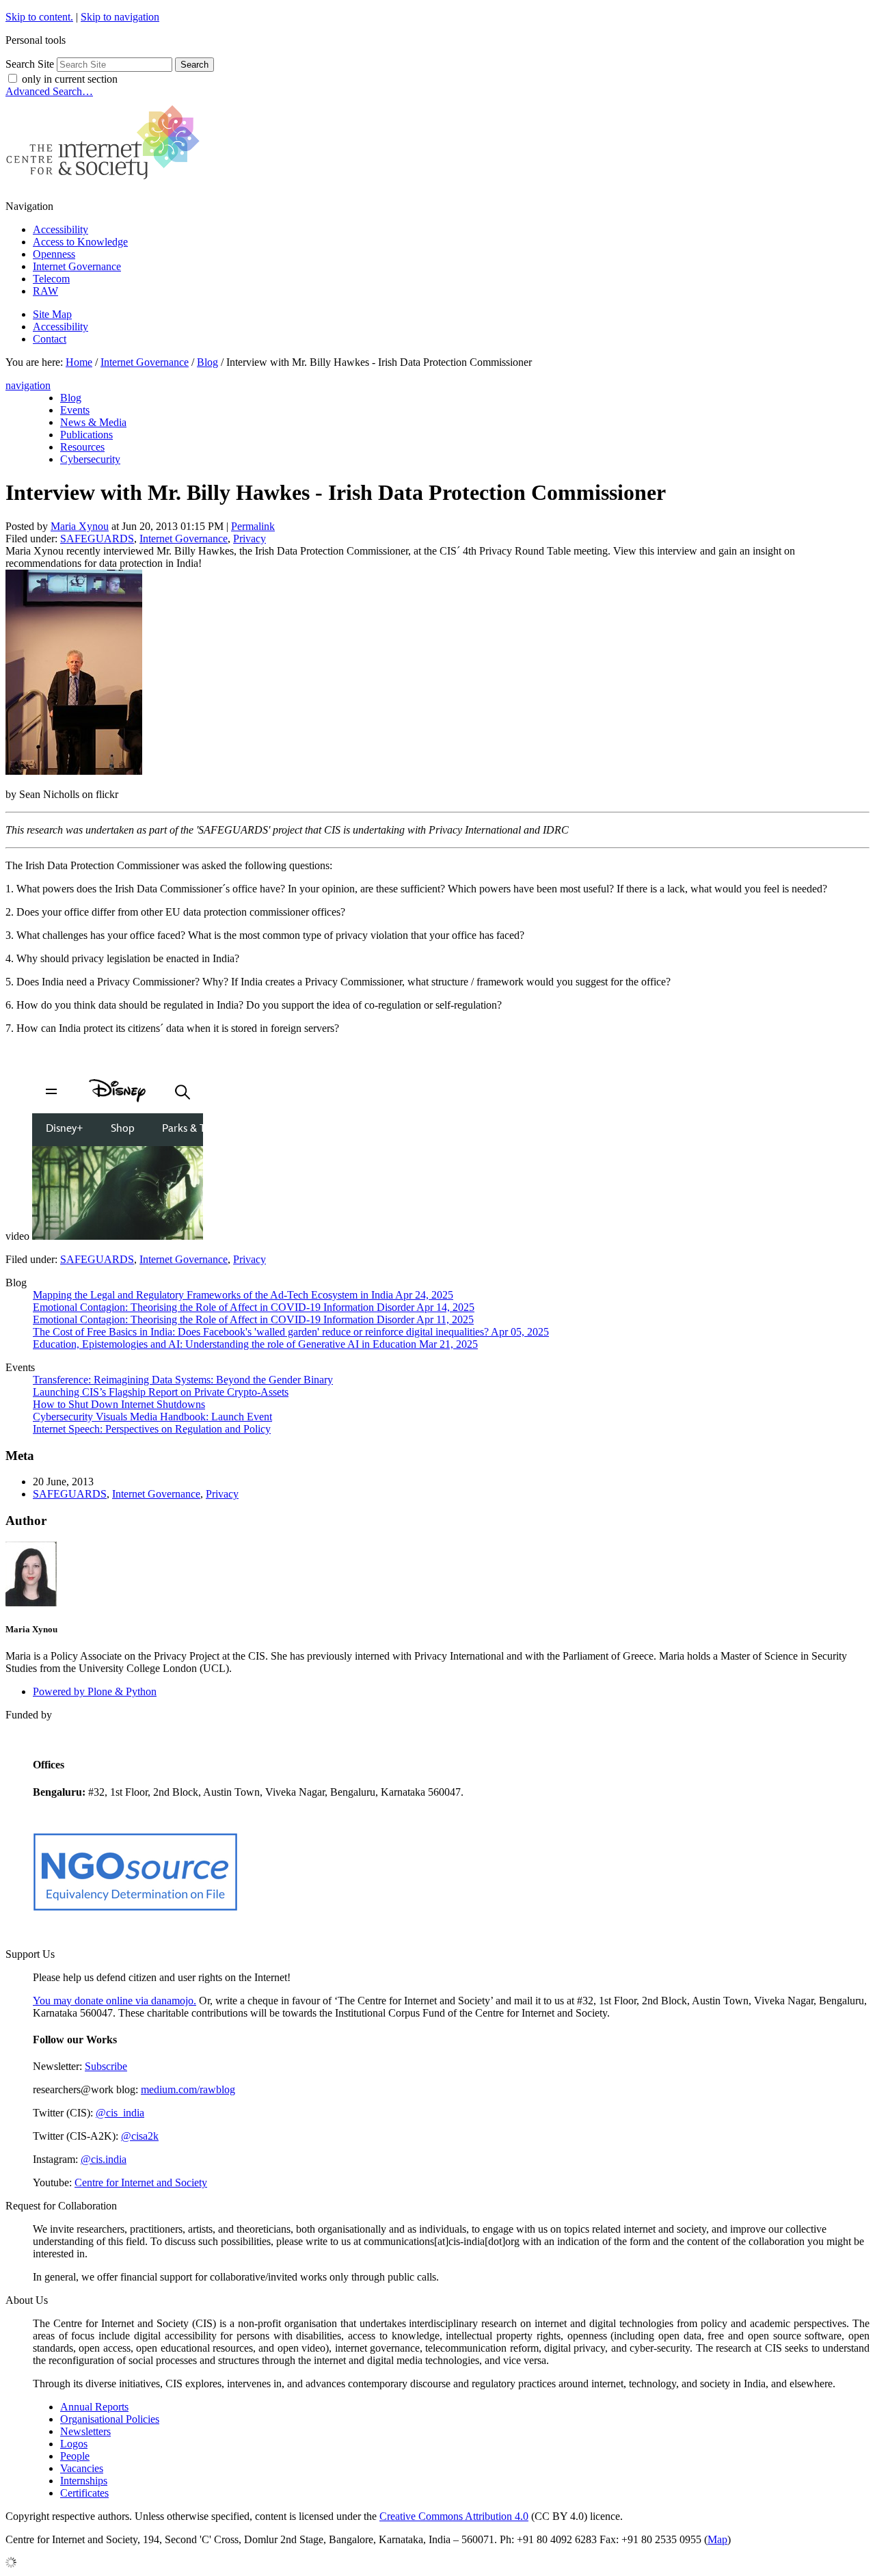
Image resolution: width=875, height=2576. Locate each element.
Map (717, 2539)
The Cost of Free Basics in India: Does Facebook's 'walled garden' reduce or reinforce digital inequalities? (291, 1332)
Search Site (30, 64)
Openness (54, 254)
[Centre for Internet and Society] (106, 183)
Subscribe (106, 2066)
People (75, 2456)
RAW (45, 291)
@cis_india (120, 2113)
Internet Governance (77, 266)
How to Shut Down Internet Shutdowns (119, 1404)
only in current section (70, 79)
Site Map (52, 314)
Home (79, 362)
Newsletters (85, 2431)
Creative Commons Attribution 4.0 (454, 2516)
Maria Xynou (80, 526)
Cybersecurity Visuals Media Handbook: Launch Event (152, 1417)
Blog (207, 362)
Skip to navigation (120, 17)
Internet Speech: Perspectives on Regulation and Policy (152, 1429)
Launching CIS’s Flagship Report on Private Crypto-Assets (161, 1392)
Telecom (51, 279)
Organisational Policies (110, 2419)
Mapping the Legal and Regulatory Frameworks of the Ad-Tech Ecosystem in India (243, 1295)
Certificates (84, 2493)
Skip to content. (39, 17)
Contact (50, 339)
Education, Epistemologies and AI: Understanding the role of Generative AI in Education (255, 1344)
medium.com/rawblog (188, 2089)
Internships (84, 2481)
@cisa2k (140, 2136)
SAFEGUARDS (97, 539)
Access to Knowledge (80, 242)
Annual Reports (94, 2407)
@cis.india (104, 2159)
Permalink (253, 526)
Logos (74, 2444)
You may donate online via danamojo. (115, 2001)
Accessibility (60, 229)
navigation (28, 385)
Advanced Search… (49, 91)
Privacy (250, 539)
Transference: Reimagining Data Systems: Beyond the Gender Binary (183, 1380)
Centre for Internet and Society (141, 2182)
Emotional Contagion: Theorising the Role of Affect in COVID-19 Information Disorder (254, 1307)
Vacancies (82, 2468)
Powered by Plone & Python (95, 1691)
